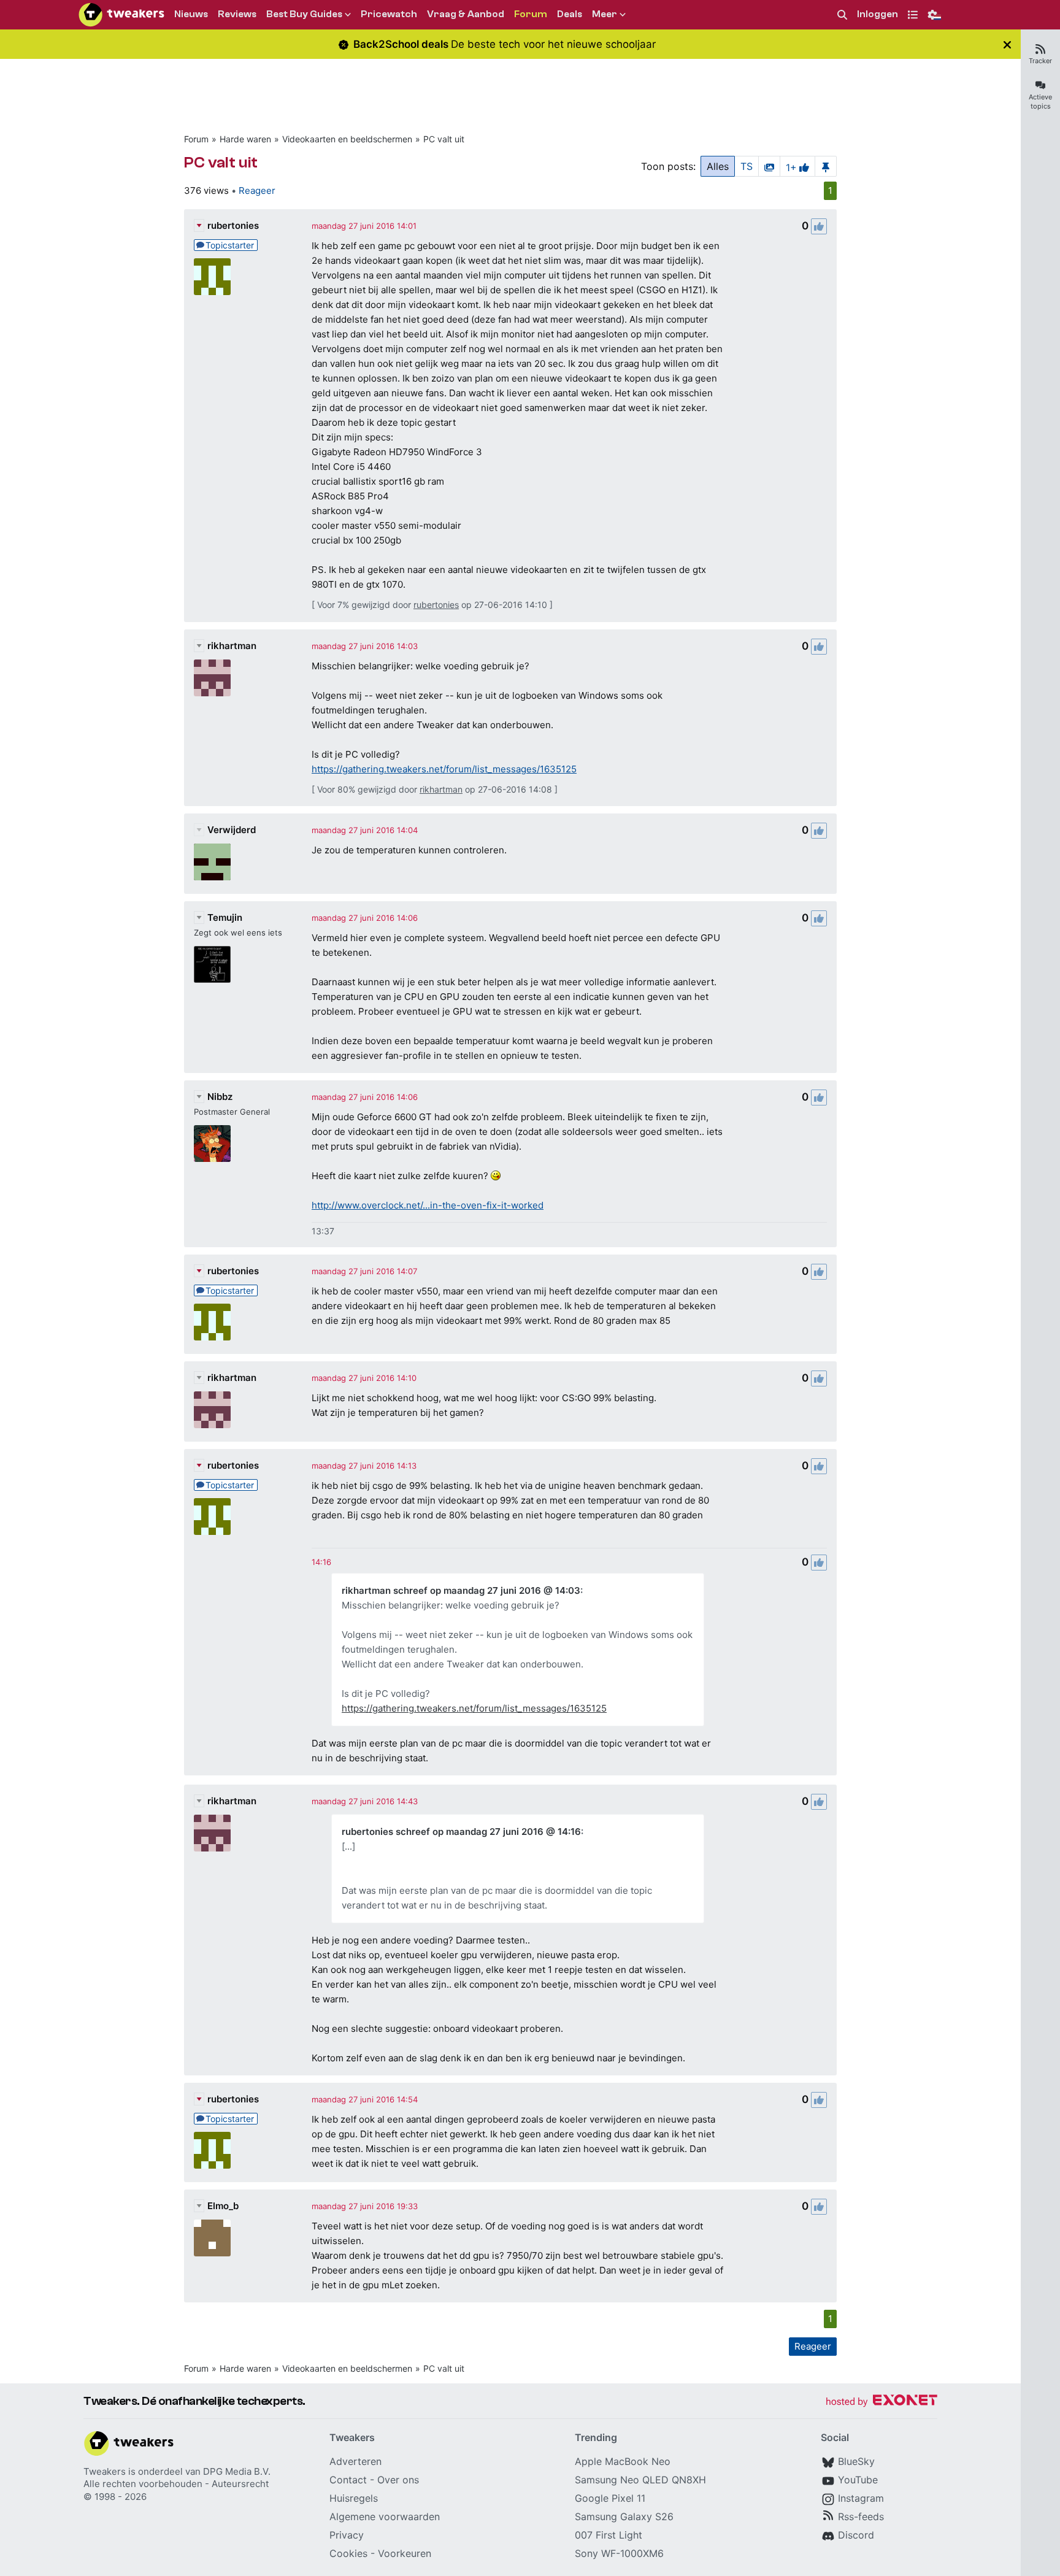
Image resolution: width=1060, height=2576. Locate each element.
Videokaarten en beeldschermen (347, 139)
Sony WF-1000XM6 (619, 2553)
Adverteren (355, 2461)
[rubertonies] (212, 277)
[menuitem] (842, 15)
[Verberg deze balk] (1007, 44)
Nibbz (220, 1097)
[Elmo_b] (212, 2238)
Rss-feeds (861, 2516)
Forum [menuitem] (531, 14)
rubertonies (233, 225)
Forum (196, 139)
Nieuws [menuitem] (191, 14)
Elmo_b (223, 2206)
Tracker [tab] (1040, 61)
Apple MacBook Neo (623, 2461)
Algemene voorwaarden (385, 2516)
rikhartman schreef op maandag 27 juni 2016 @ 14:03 (461, 1590)
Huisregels (354, 2498)
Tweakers (105, 2471)
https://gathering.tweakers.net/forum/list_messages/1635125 (444, 769)
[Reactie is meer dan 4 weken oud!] (321, 1562)
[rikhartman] (212, 678)
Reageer (257, 190)
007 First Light (609, 2535)
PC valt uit (444, 139)
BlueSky (856, 2461)
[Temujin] (212, 964)
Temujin (225, 917)
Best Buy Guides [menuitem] (304, 14)
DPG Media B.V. (237, 2471)
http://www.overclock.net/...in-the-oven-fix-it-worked (428, 1205)
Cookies (348, 2553)
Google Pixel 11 (610, 2498)
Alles (718, 166)
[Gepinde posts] (826, 166)
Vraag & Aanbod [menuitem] (466, 14)
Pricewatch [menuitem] (389, 14)
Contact (348, 2480)
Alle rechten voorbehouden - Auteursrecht (176, 2484)
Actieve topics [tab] (1040, 102)
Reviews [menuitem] (237, 14)
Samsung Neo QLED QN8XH (640, 2480)
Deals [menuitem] (570, 14)
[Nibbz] (212, 1144)
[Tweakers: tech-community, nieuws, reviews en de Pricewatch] (121, 15)
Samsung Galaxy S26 (624, 2516)
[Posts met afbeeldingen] (769, 166)
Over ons (398, 2480)
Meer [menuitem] (605, 14)
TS (747, 166)
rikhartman (232, 646)
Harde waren (245, 139)
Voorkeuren (405, 2553)
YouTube (858, 2480)
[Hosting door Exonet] (881, 2402)
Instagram (861, 2498)
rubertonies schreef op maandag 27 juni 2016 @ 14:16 (461, 1832)
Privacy (347, 2535)
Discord (856, 2535)
